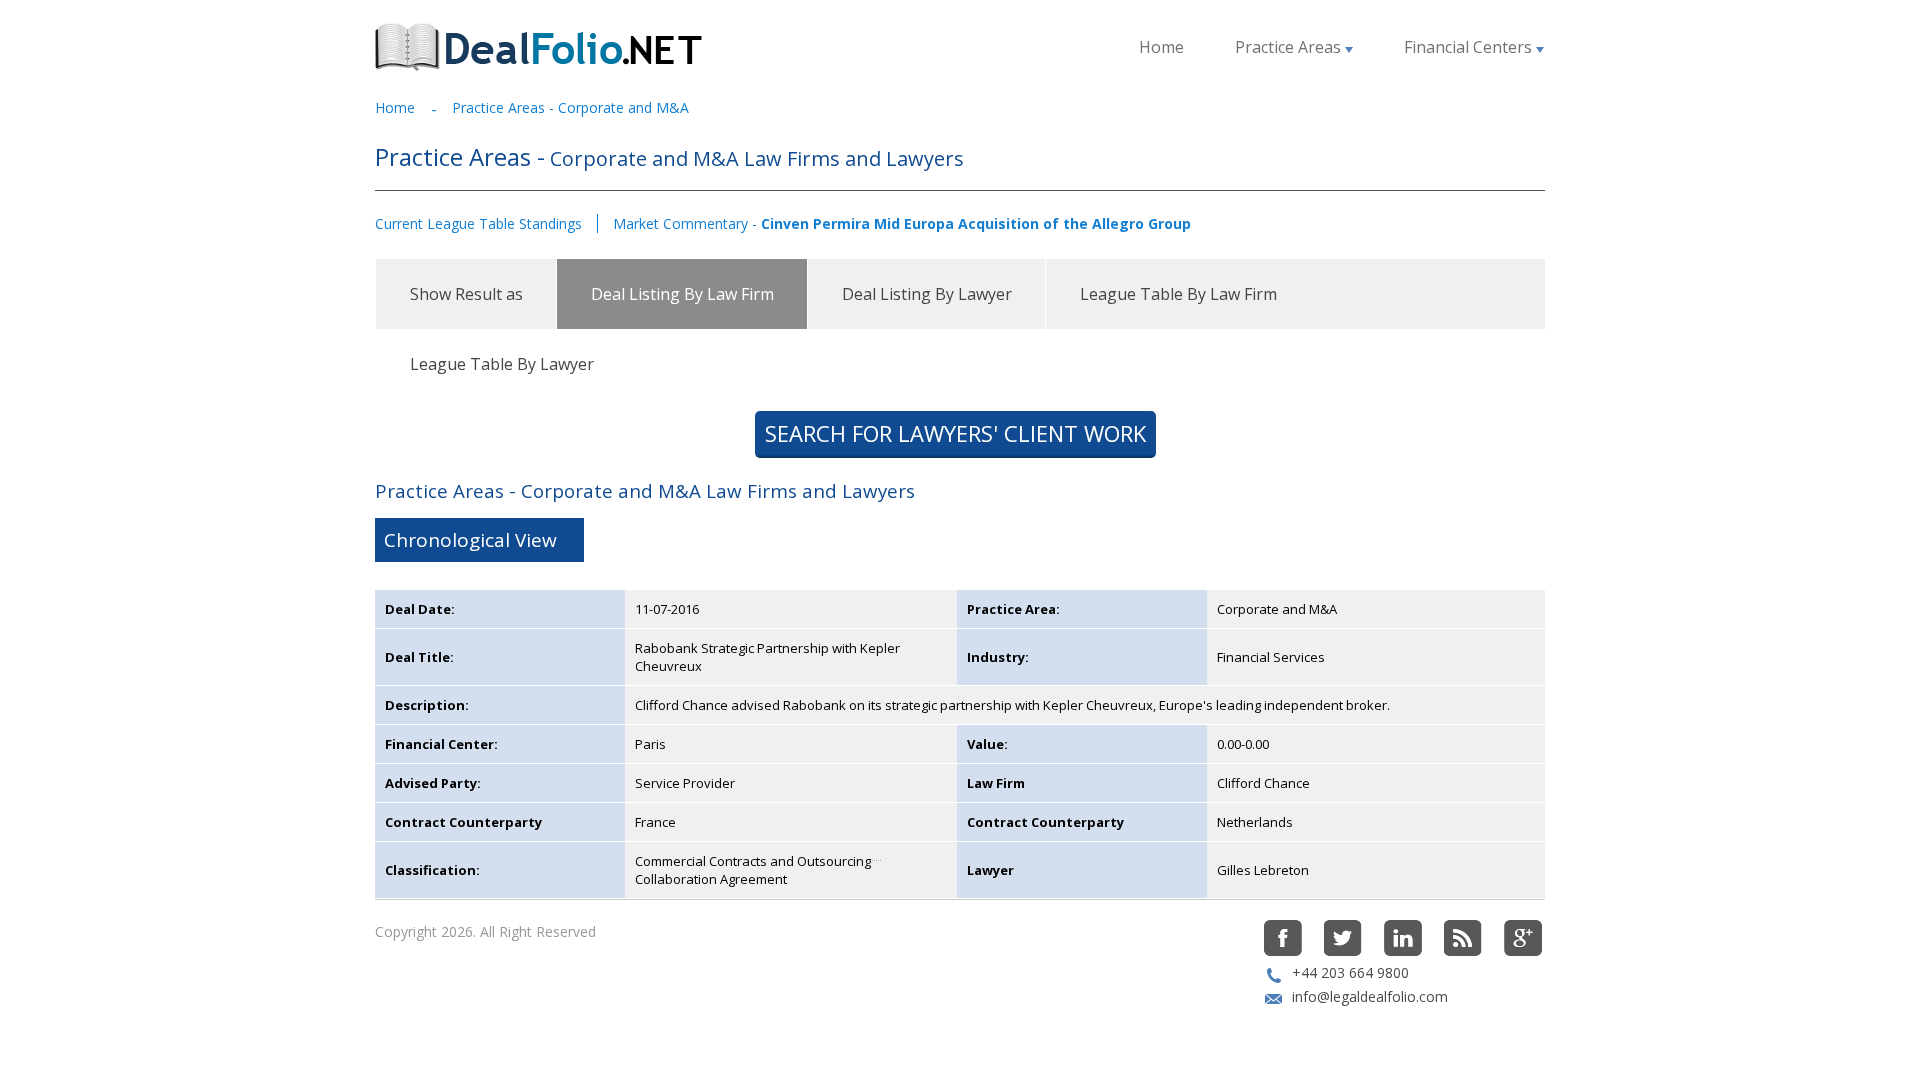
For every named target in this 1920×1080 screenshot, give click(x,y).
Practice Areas (1290, 47)
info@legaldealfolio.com (1370, 996)
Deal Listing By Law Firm (682, 294)
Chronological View (470, 540)
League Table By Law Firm (1178, 294)
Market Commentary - (902, 223)
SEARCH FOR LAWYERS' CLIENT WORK (955, 433)
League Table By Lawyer (502, 364)
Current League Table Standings (478, 223)
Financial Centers (1470, 47)
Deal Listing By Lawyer (927, 294)
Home (1161, 47)
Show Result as (466, 294)
